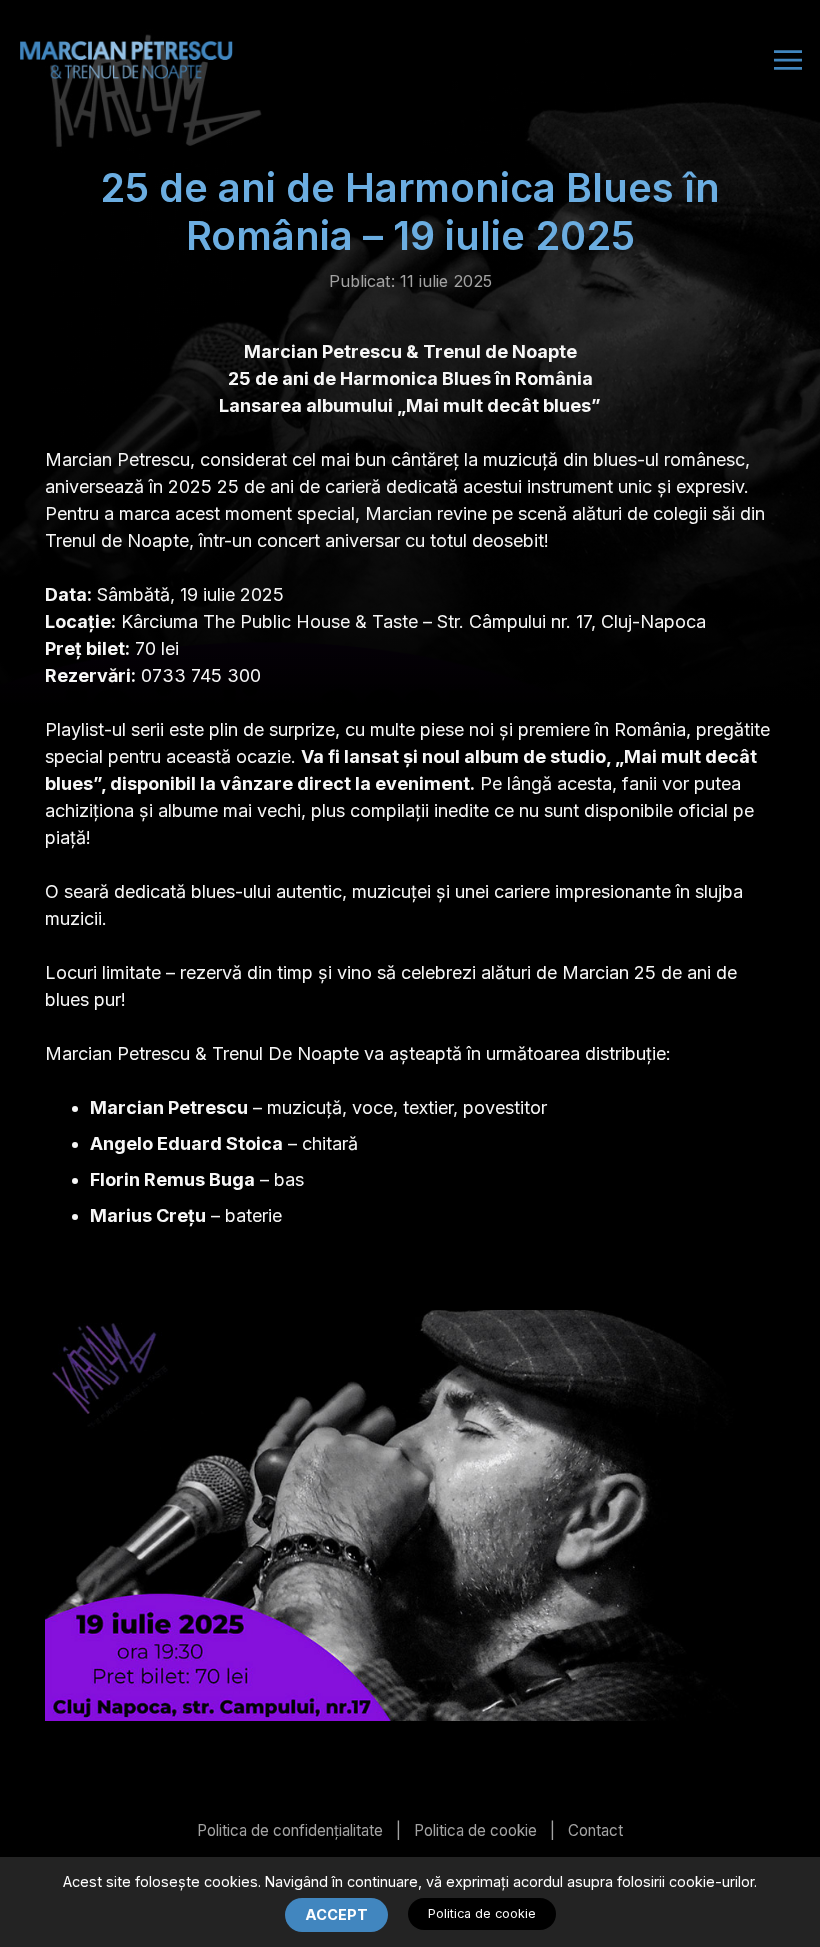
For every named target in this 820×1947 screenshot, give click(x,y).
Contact (595, 1830)
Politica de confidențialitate (290, 1830)
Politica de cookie (475, 1830)
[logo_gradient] (126, 60)
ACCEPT (336, 1914)
